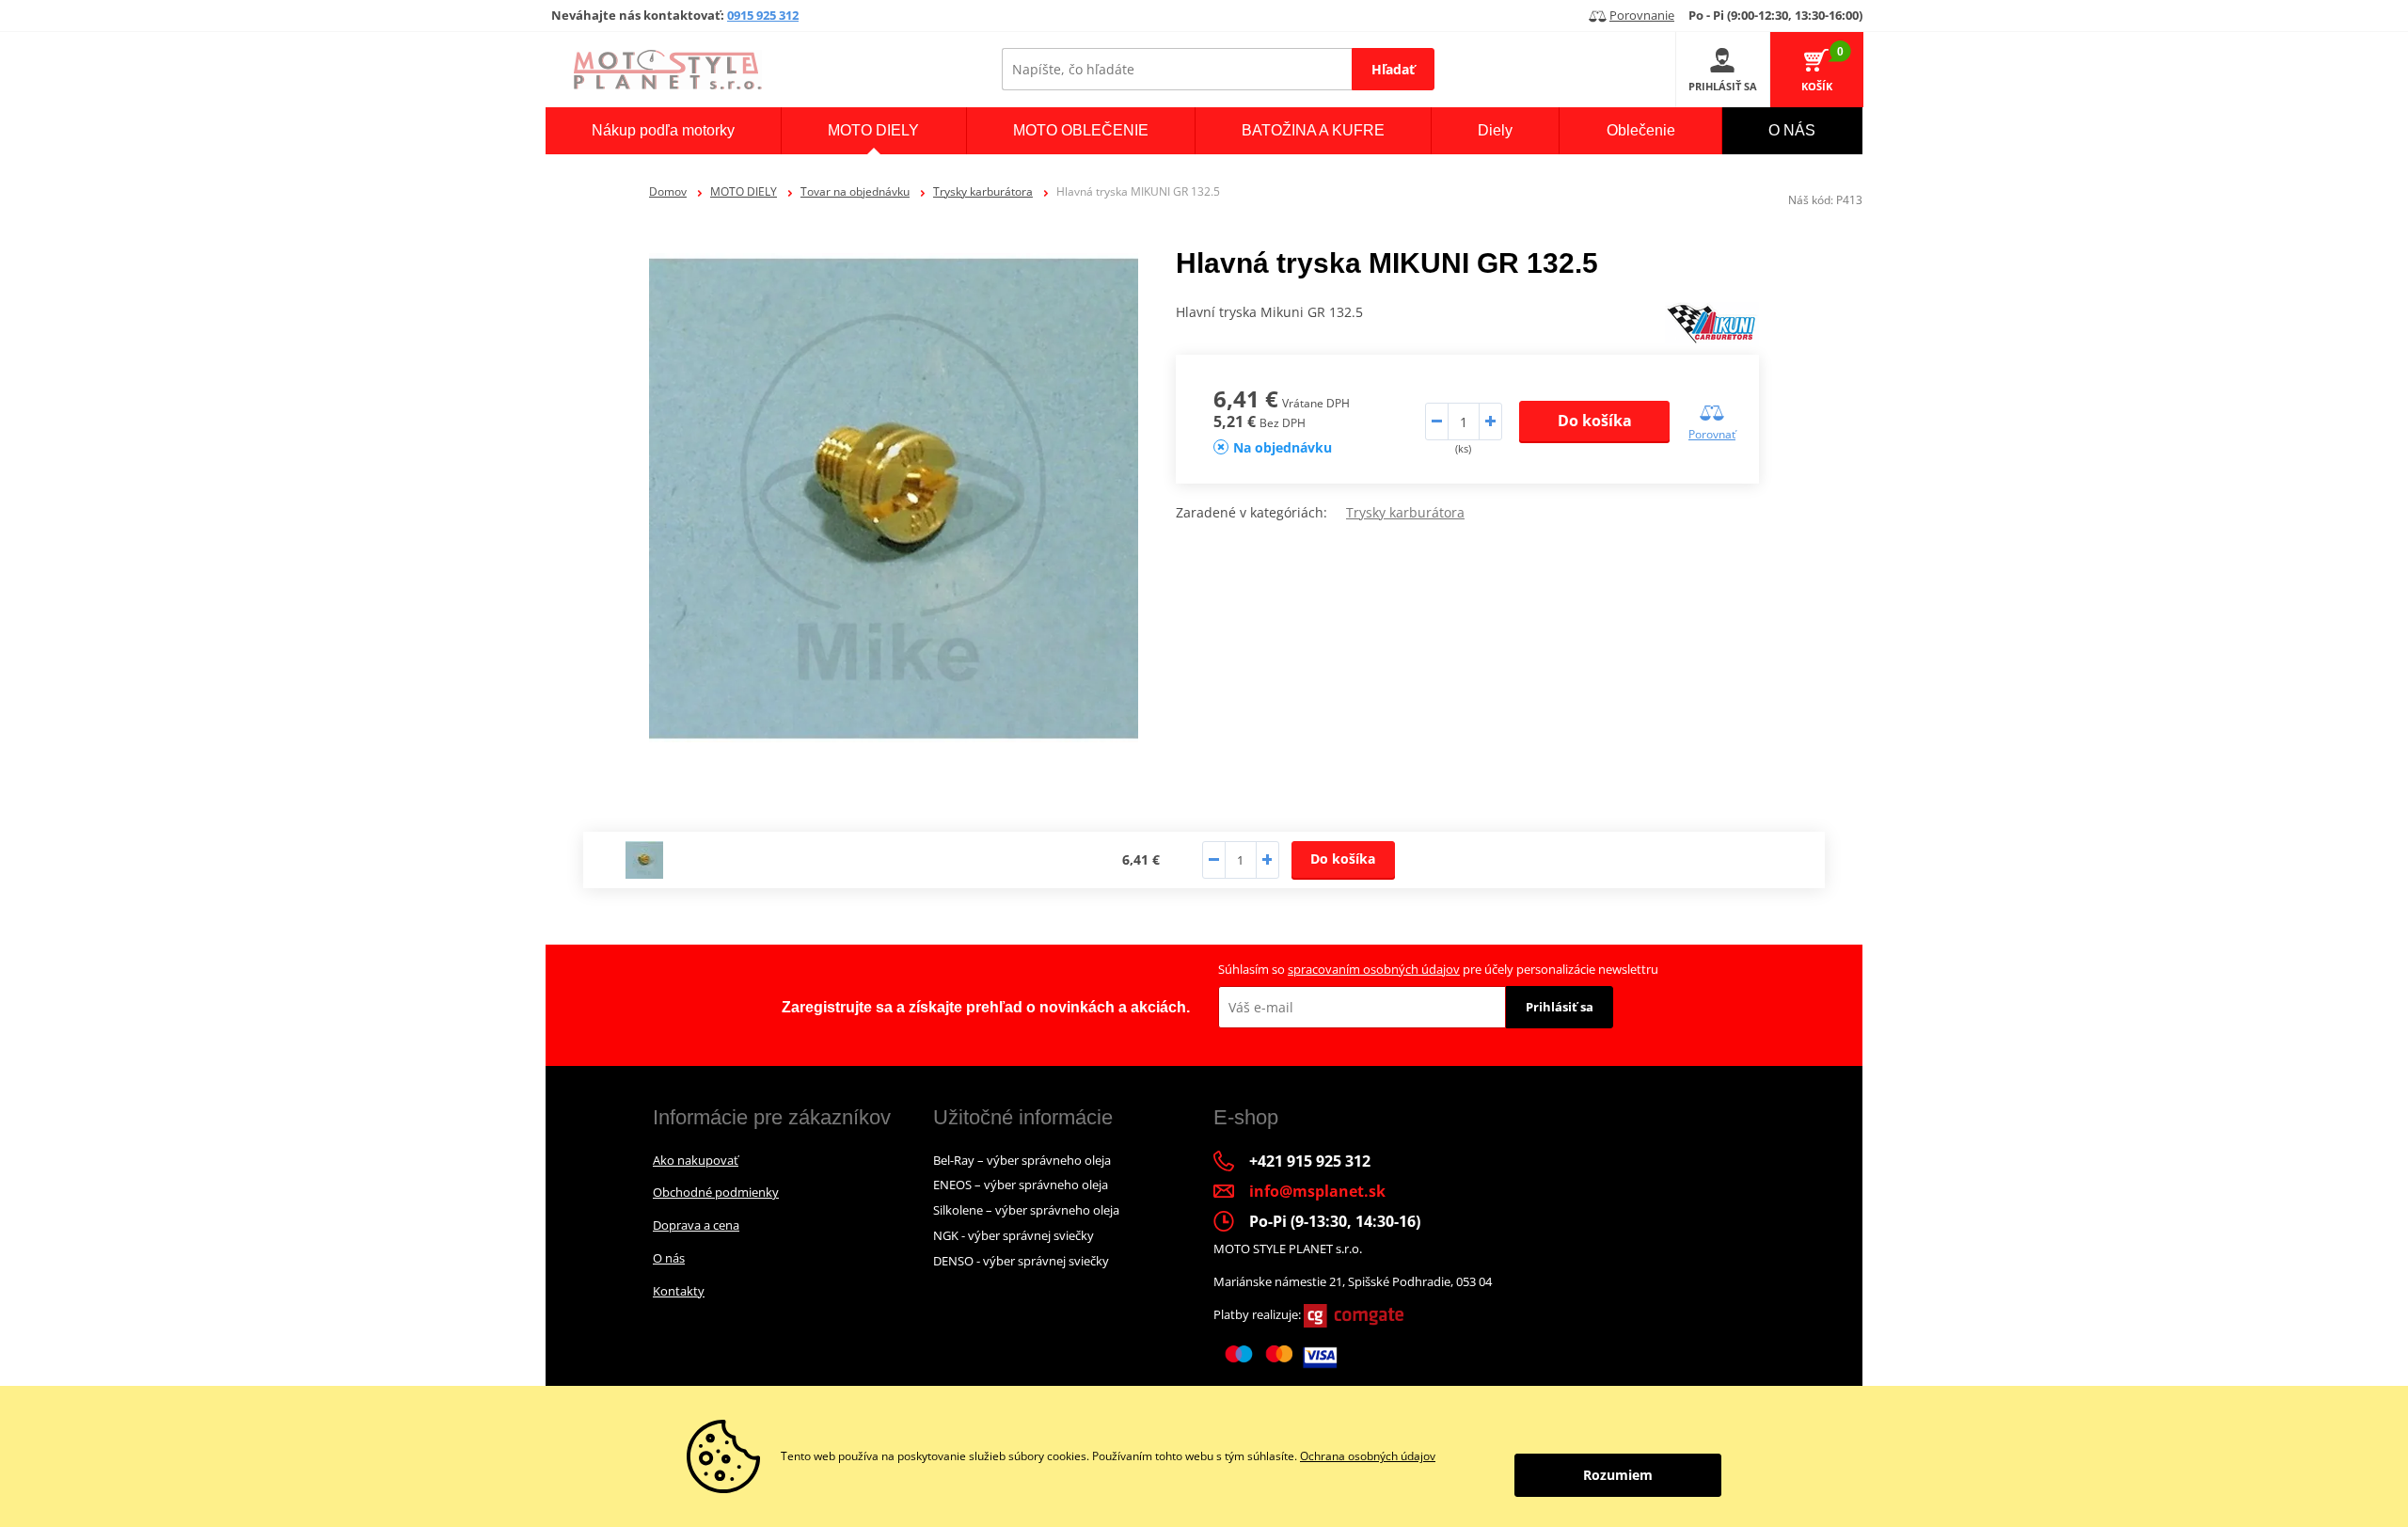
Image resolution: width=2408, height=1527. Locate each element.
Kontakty (679, 1291)
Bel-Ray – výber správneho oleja (1022, 1160)
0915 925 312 (763, 15)
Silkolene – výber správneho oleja (1026, 1210)
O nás (669, 1258)
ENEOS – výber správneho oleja (1021, 1185)
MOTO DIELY (744, 191)
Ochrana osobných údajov (1368, 1456)
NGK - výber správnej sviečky (1014, 1235)
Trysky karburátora (983, 191)
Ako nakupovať (696, 1160)
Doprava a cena (696, 1225)
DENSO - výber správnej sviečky (1021, 1261)
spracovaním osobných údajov (1374, 969)
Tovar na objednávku (855, 191)
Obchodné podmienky (716, 1192)
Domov (668, 191)
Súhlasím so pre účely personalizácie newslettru (1438, 969)
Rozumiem (1618, 1475)
